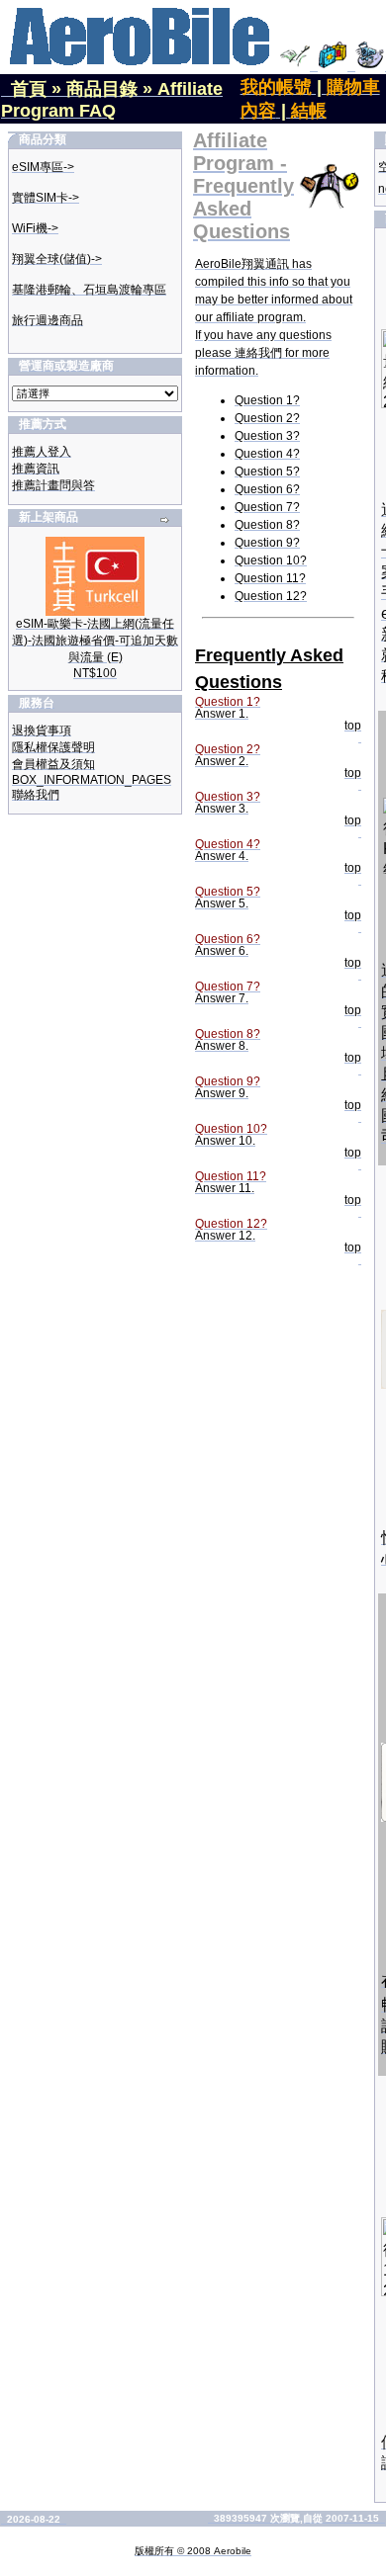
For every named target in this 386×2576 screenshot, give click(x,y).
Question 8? (267, 525)
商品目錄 (102, 89)
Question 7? (267, 507)
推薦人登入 (42, 452)
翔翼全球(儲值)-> (57, 259)
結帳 (309, 111)
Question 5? (267, 472)
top (353, 726)
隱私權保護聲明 (53, 747)
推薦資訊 (36, 469)
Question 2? (267, 418)
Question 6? (267, 489)
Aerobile (233, 2551)
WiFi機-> (35, 228)
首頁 (29, 89)
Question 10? (271, 560)
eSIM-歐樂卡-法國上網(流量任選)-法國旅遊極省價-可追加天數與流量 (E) (95, 641)
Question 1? (267, 400)
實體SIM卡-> (46, 198)
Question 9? (267, 543)
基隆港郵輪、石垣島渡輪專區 (89, 290)
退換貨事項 (42, 730)
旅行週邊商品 (48, 320)
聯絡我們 (36, 795)
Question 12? (271, 596)
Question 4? (267, 454)
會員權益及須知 (53, 764)
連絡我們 (258, 353)
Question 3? (267, 436)
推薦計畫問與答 (53, 485)
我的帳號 (276, 87)
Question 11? (270, 578)
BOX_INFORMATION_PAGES (92, 780)
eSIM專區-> (43, 167)
